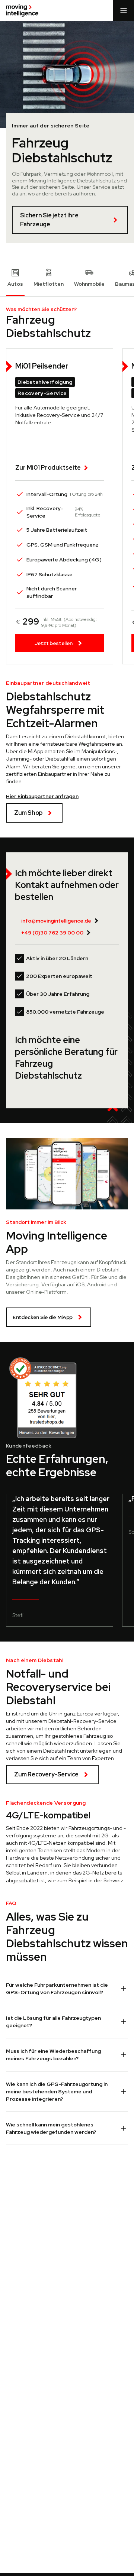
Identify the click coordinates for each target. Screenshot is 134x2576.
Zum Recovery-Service (46, 1774)
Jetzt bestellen (54, 643)
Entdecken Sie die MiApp (43, 1317)
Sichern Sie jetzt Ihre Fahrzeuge (49, 220)
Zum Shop (28, 813)
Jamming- (19, 759)
